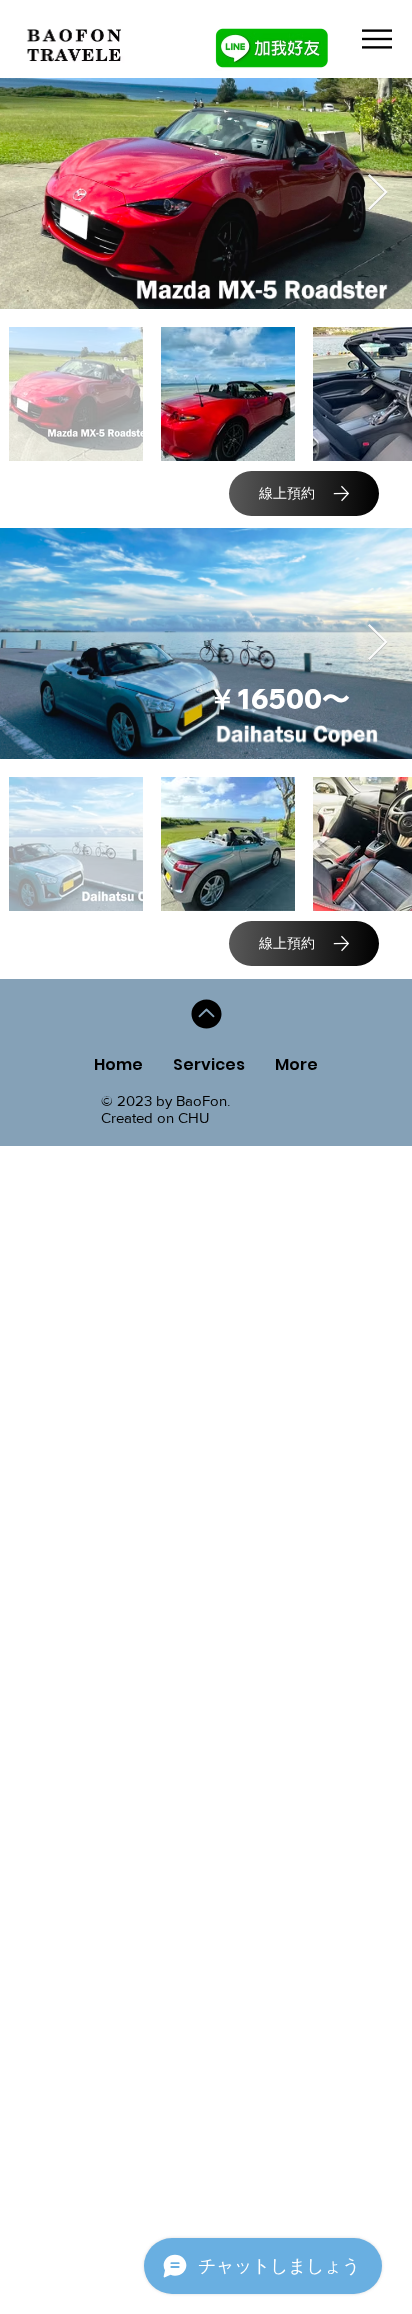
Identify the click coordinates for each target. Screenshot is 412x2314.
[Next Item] (377, 193)
